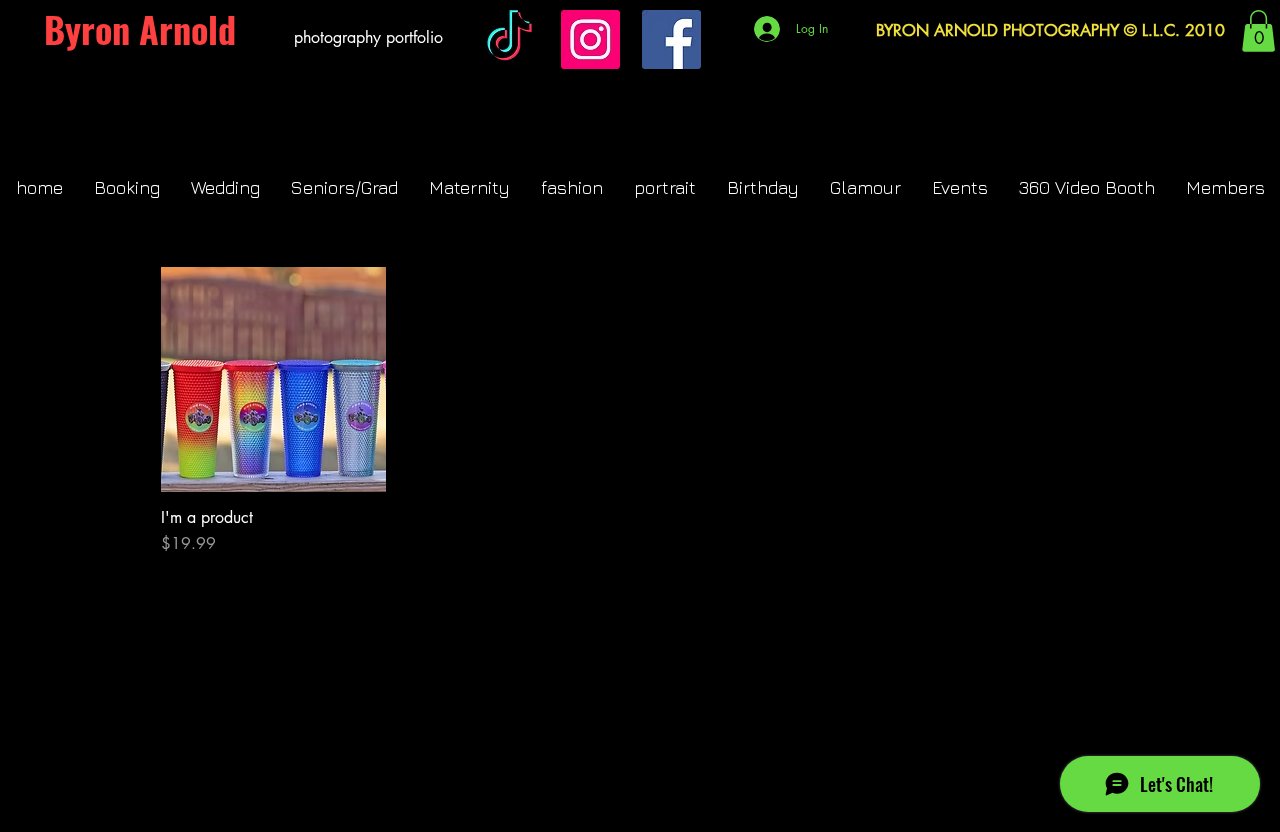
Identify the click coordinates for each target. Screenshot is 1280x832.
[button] (1258, 31)
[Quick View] (273, 379)
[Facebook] (671, 39)
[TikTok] (509, 39)
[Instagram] (590, 39)
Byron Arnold (140, 28)
